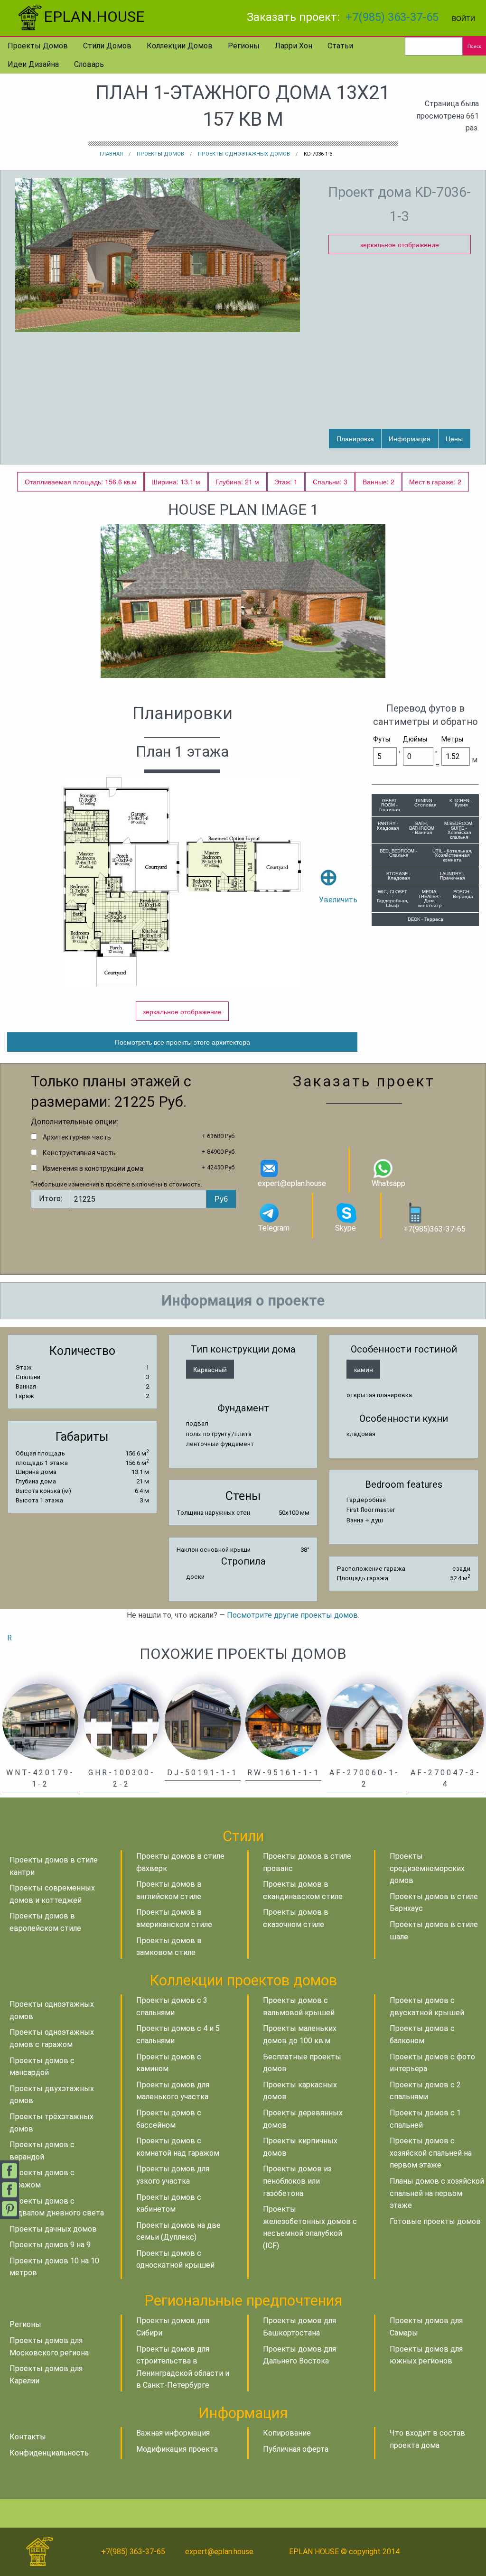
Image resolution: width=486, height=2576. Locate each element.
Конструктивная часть (79, 1153)
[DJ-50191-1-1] (203, 1721)
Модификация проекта (177, 2449)
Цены (454, 438)
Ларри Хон (294, 46)
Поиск (474, 46)
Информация (410, 438)
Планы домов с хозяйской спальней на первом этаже (437, 2193)
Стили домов (107, 46)
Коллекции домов (180, 46)
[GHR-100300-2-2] (121, 1721)
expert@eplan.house (292, 1183)
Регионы (244, 46)
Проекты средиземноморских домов (427, 1868)
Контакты (28, 2437)
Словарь (89, 64)
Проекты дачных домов (53, 2229)
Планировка (355, 438)
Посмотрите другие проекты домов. (293, 1615)
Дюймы (415, 739)
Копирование (287, 2433)
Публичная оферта (296, 2449)
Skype (346, 1228)
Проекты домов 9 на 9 (50, 2245)
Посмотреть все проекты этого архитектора (182, 1042)
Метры (452, 739)
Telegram (274, 1228)
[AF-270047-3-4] (446, 1721)
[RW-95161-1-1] (283, 1721)
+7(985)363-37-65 (435, 1229)
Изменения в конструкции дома (93, 1168)
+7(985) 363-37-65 (392, 17)
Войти (463, 18)
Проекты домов (38, 46)
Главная (111, 154)
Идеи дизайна (33, 64)
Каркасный (210, 1369)
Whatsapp (388, 1183)
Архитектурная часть (77, 1137)
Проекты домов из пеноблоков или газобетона (297, 2181)
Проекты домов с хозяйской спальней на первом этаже (431, 2153)
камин (364, 1369)
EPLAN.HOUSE (94, 17)
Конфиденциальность (49, 2453)
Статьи (340, 46)
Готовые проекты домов (435, 2221)
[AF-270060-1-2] (364, 1721)
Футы (382, 739)
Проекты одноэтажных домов (244, 154)
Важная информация (173, 2433)
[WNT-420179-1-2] (40, 1721)
